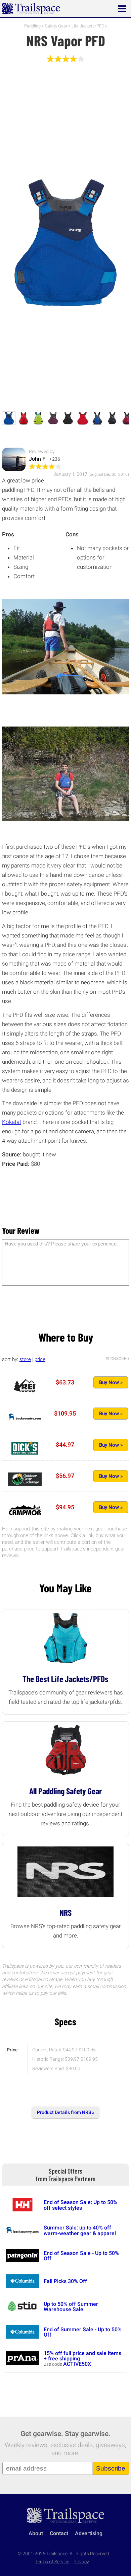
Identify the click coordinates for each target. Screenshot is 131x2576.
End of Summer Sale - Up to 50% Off (83, 2332)
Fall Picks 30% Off (65, 2281)
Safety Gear (56, 26)
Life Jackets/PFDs (89, 26)
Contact (59, 2533)
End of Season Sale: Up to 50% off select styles (80, 2205)
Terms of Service (52, 2562)
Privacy (81, 2562)
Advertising (89, 2533)
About (36, 2533)
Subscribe (111, 2468)
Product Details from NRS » (66, 2112)
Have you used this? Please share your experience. (61, 1244)
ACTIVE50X (77, 2364)
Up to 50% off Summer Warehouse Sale (71, 2307)
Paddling (32, 26)
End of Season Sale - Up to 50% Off (81, 2256)
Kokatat (12, 1122)
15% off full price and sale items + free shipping (82, 2356)
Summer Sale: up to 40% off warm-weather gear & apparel (80, 2230)
